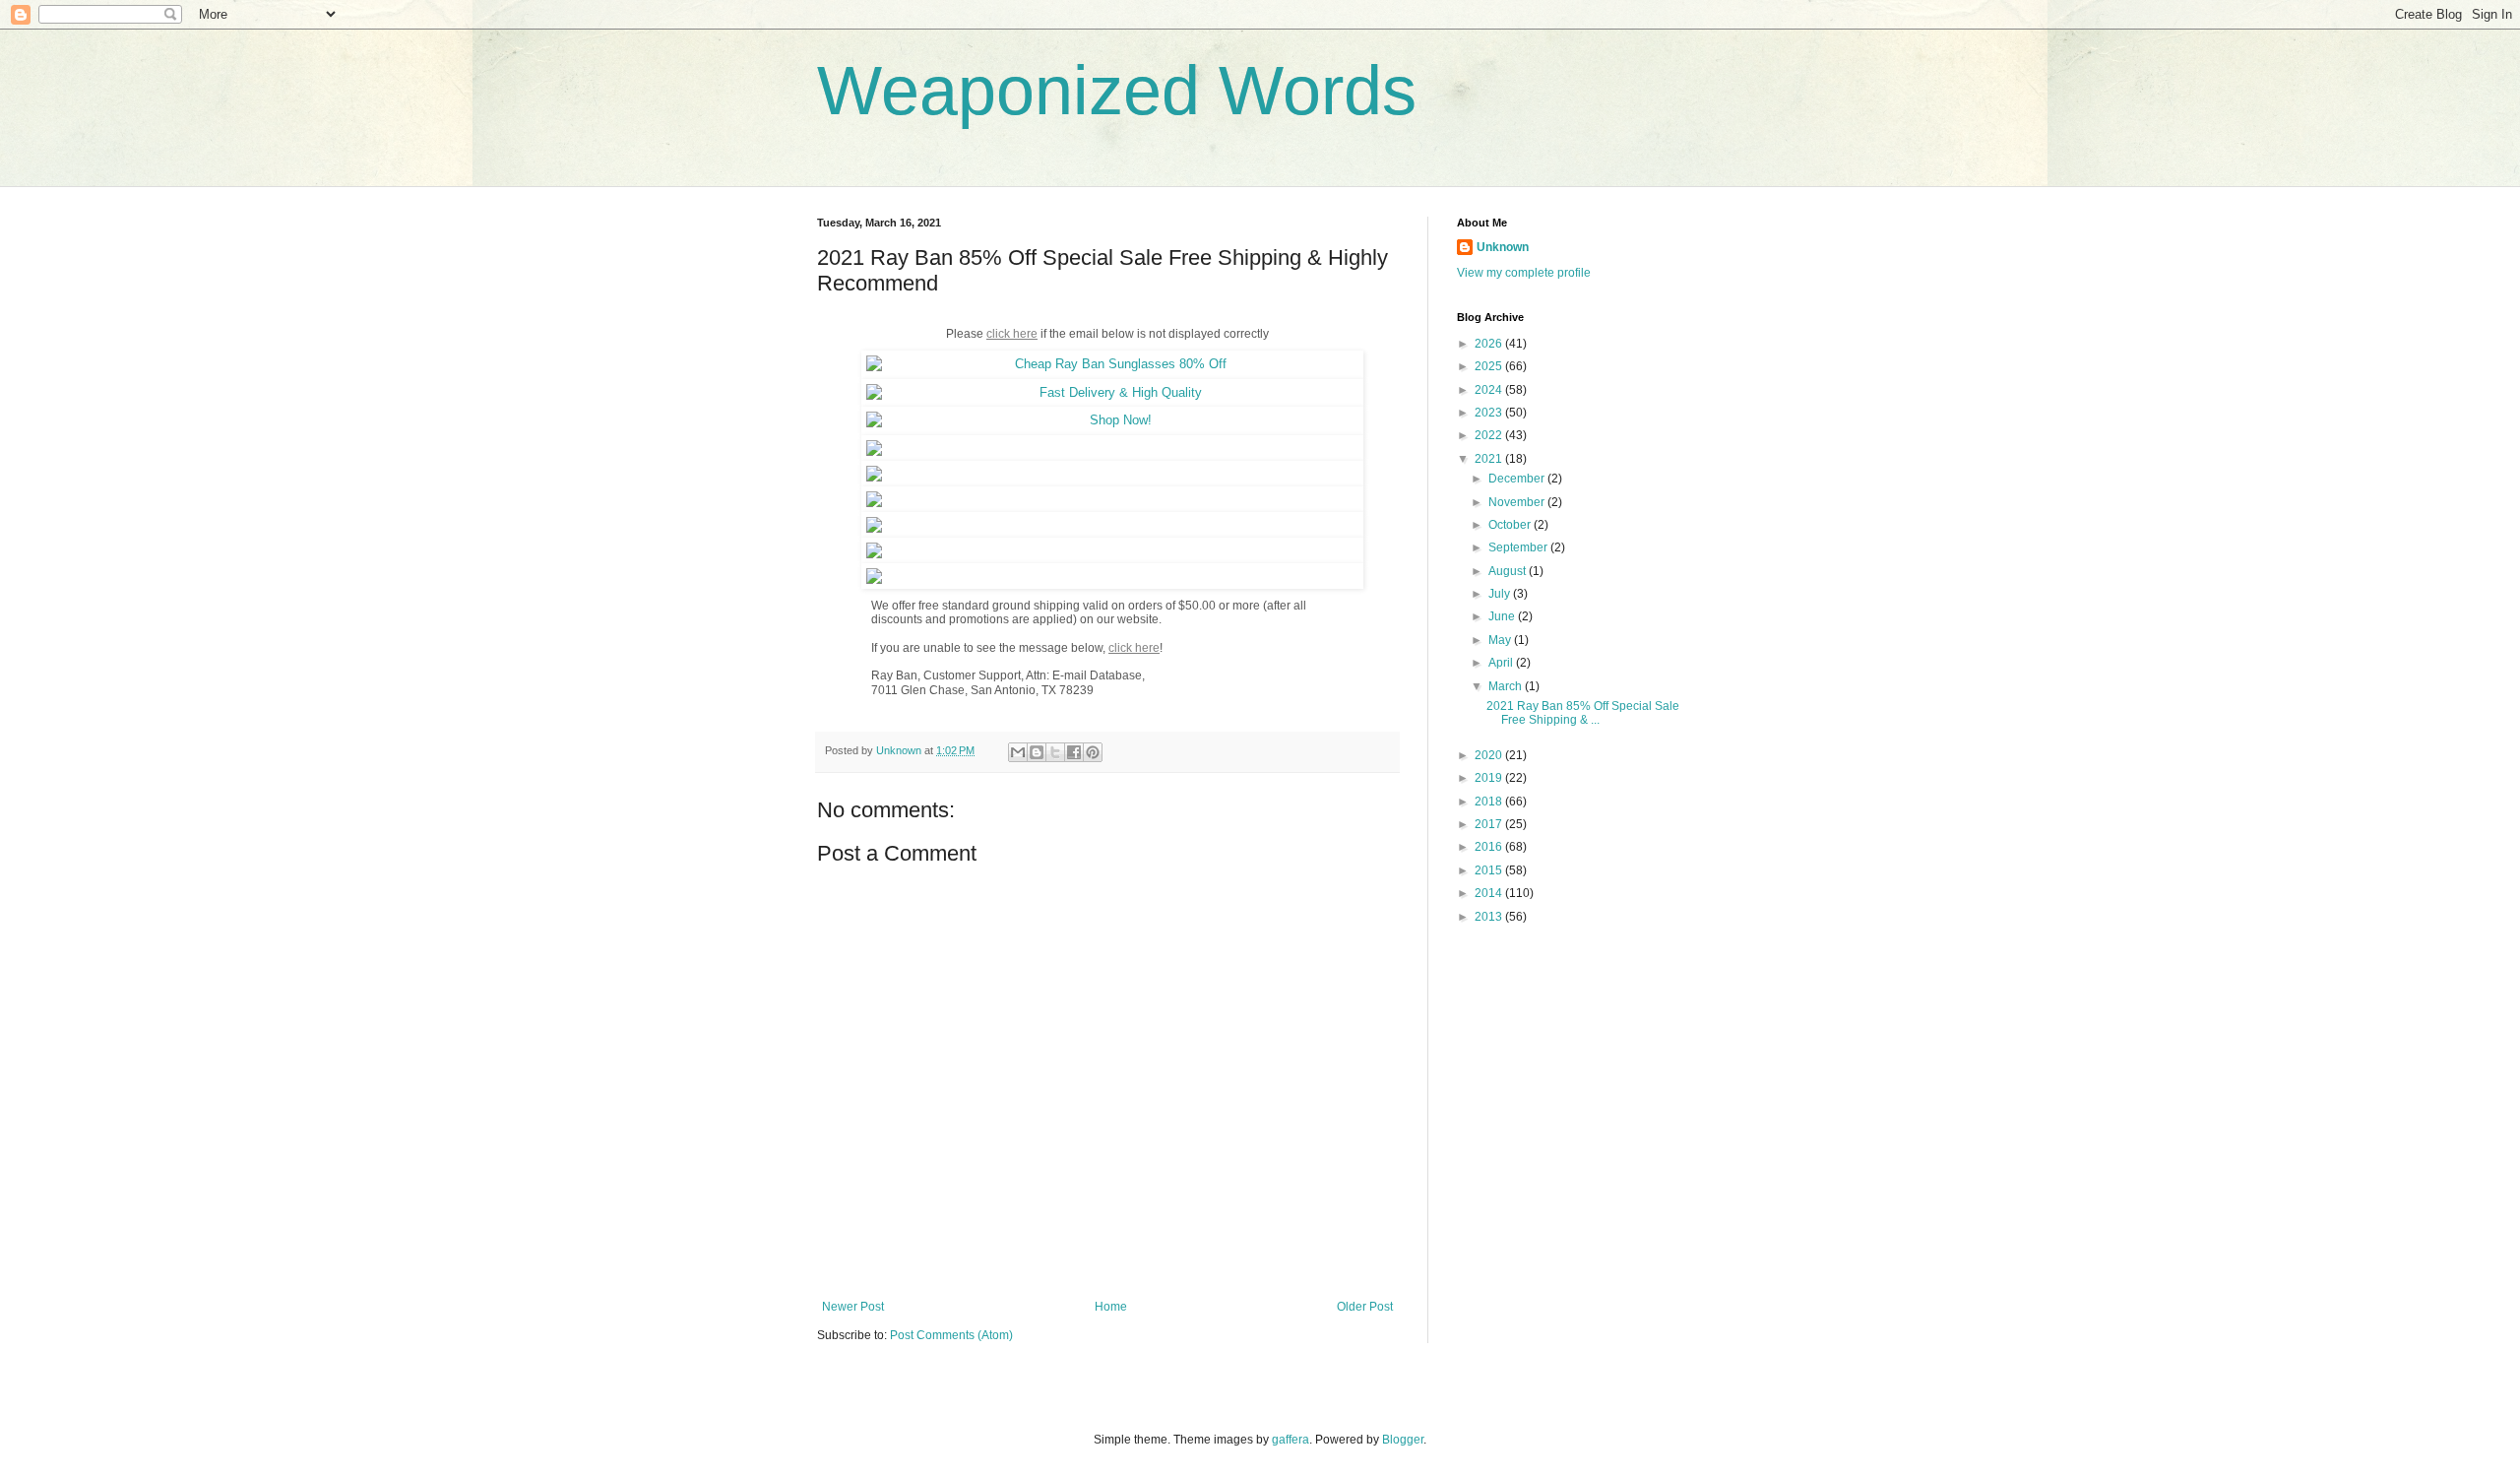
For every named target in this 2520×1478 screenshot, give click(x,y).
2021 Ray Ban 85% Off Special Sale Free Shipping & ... (1583, 713)
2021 (1490, 459)
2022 (1490, 435)
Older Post (1365, 1307)
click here (1134, 648)
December (1518, 479)
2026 (1490, 344)
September (1519, 547)
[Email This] (1018, 752)
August (1509, 571)
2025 (1490, 366)
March (1507, 686)
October (1511, 525)
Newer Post (853, 1307)
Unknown (1503, 247)
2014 (1490, 893)
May (1501, 640)
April (1502, 663)
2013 (1490, 917)
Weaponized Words (1117, 91)
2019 (1490, 778)
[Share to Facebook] (1074, 752)
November (1518, 502)
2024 (1490, 390)
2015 (1490, 870)
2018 (1490, 802)
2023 (1490, 413)
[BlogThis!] (1037, 752)
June (1503, 616)
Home (1111, 1307)
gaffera (1291, 1440)
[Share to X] (1055, 752)
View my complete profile (1524, 273)
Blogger (1403, 1440)
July (1501, 594)
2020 (1490, 755)
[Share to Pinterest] (1093, 752)
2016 (1490, 847)
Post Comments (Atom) (951, 1335)
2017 (1490, 824)
